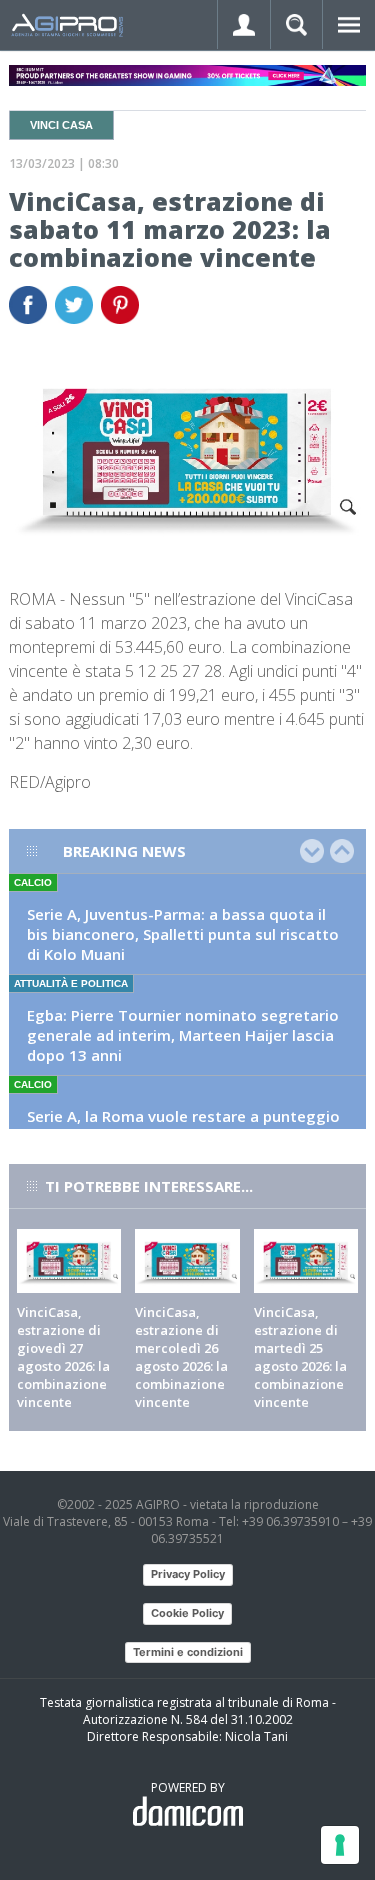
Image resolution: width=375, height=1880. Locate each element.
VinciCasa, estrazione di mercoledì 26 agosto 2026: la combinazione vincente (181, 1357)
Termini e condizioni (188, 1652)
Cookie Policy (187, 1613)
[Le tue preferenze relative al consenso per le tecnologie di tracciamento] (340, 1845)
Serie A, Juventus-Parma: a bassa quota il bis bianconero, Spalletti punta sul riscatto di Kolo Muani (183, 934)
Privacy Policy (188, 1574)
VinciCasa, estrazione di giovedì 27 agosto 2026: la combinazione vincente (63, 1357)
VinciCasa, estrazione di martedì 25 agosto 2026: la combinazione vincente (300, 1357)
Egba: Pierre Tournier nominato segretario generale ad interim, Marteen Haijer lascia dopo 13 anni (183, 1035)
